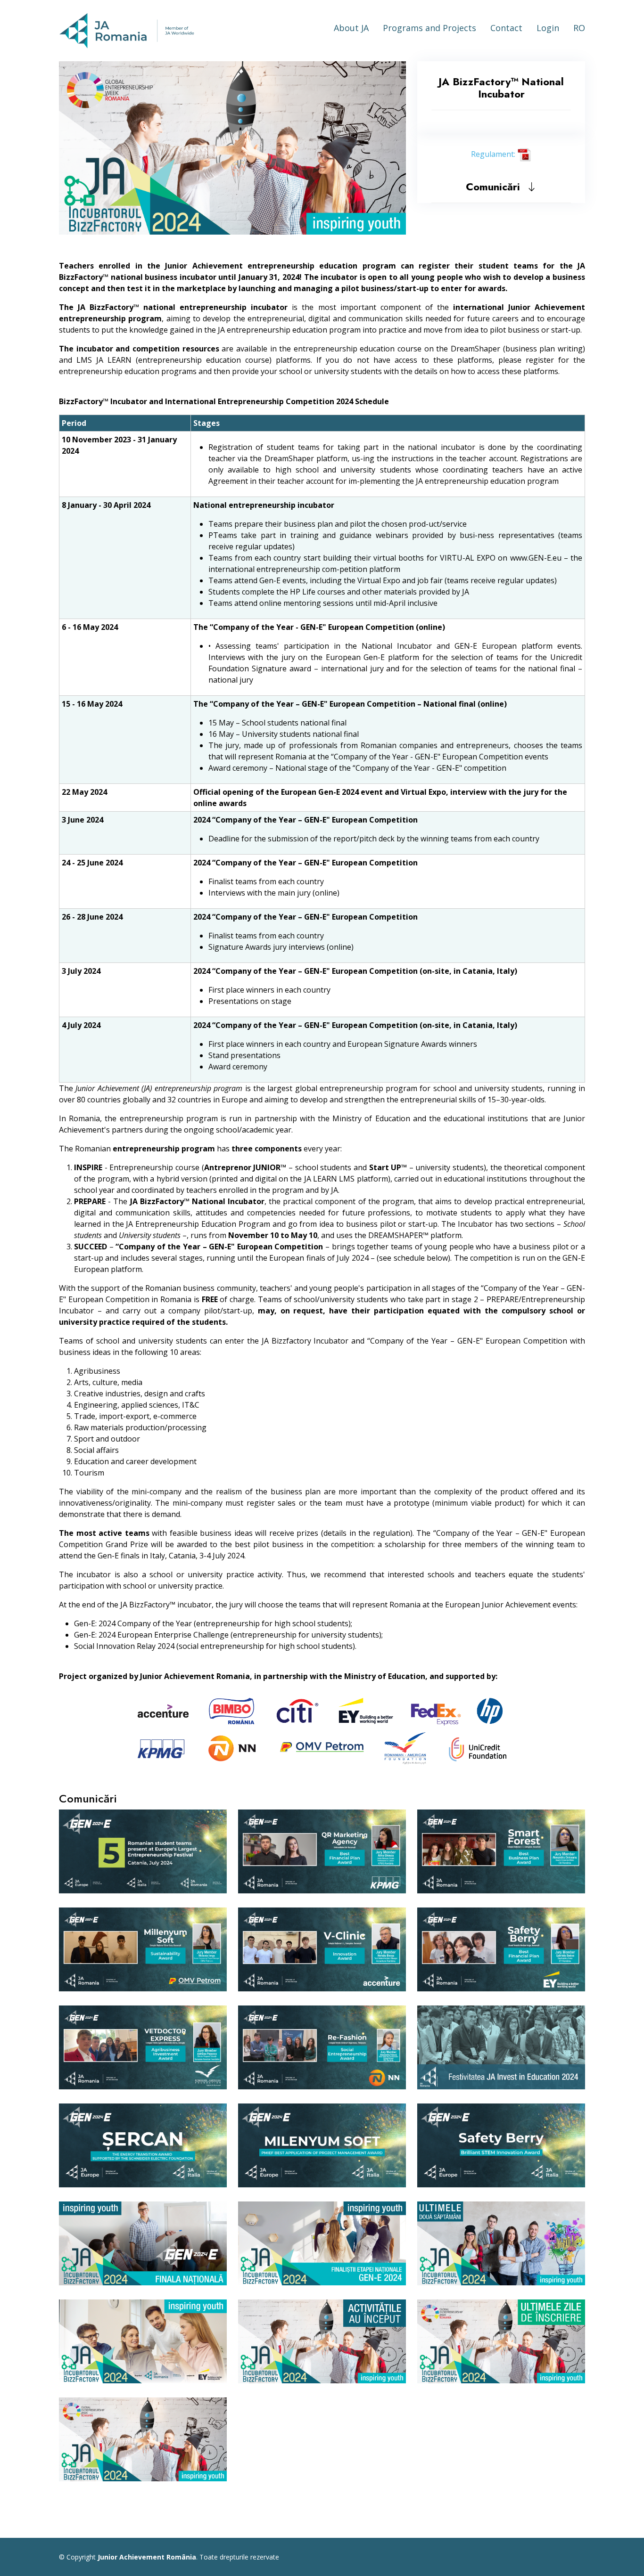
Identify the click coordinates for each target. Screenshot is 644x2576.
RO (579, 28)
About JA (351, 28)
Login (548, 28)
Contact (506, 28)
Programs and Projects (429, 28)
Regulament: (494, 154)
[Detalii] (216, 1863)
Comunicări (496, 187)
